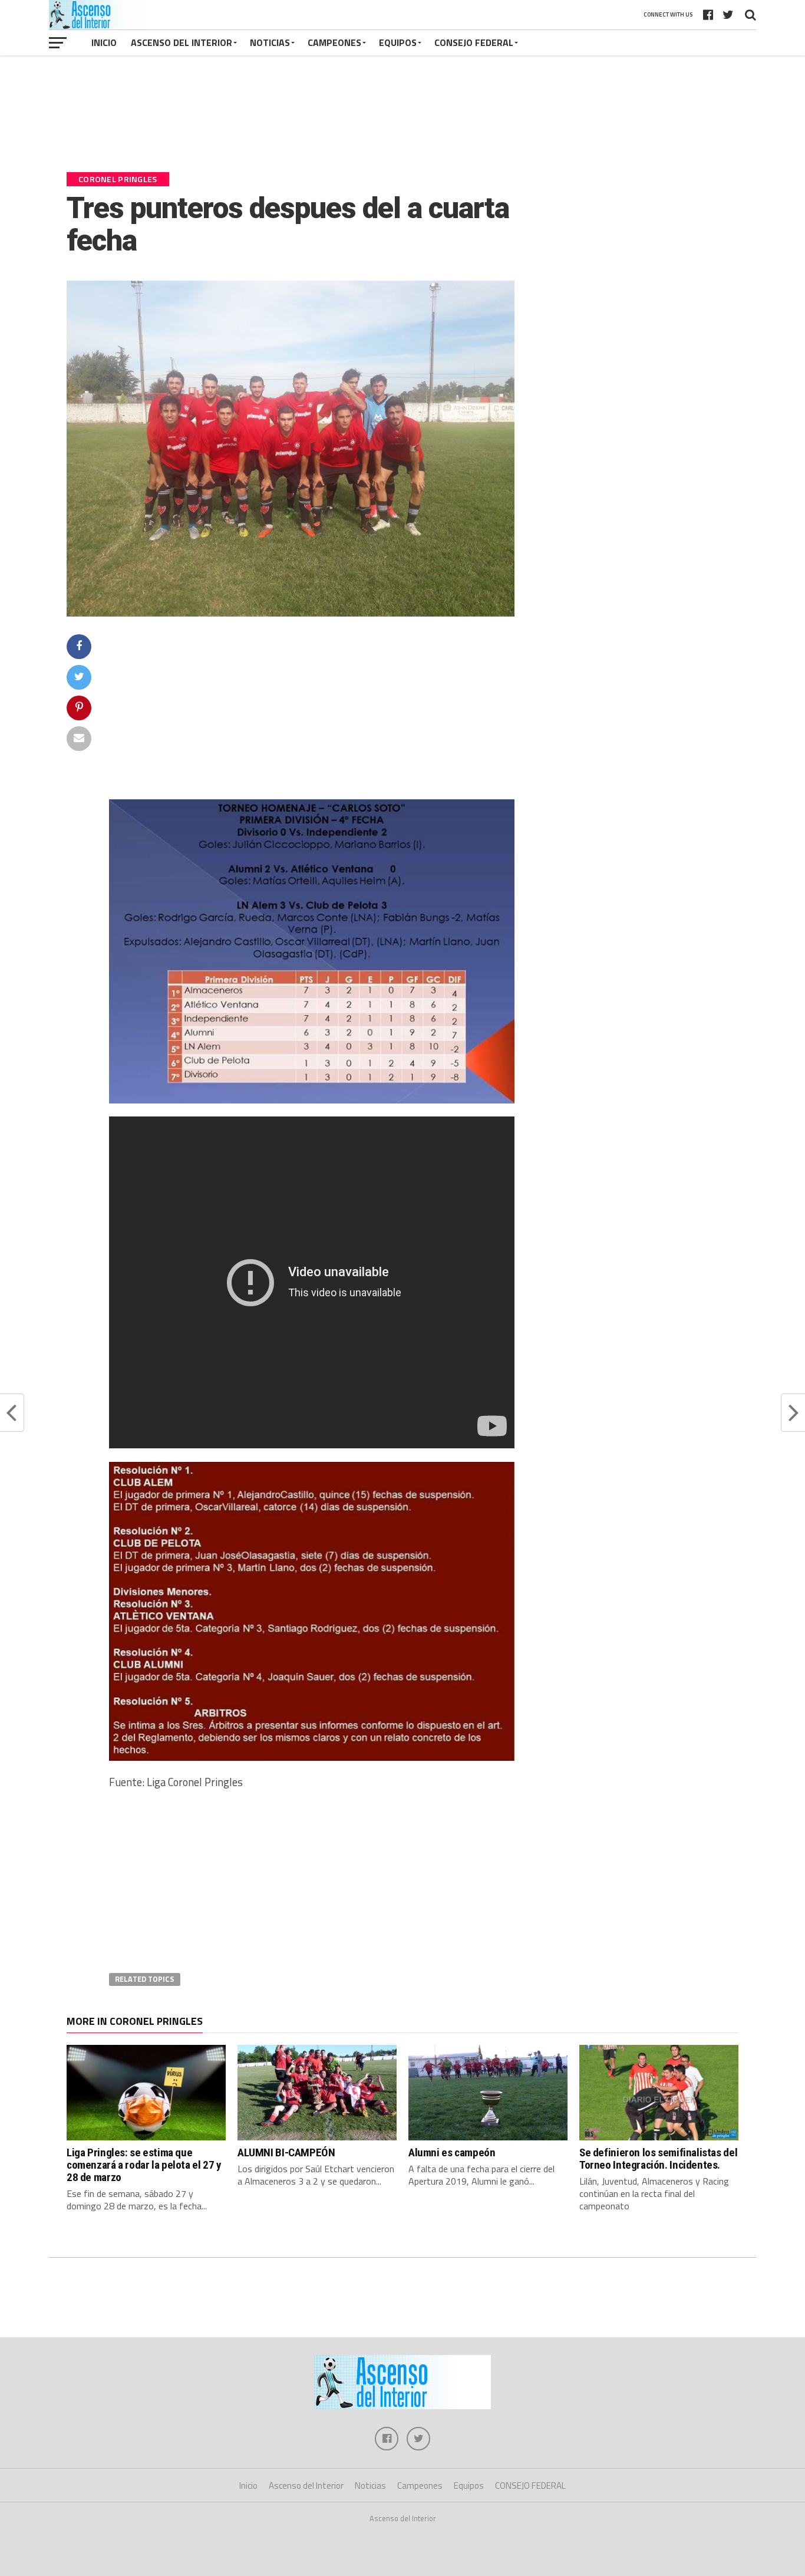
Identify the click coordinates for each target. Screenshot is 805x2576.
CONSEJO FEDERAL (474, 42)
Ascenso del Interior (182, 42)
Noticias (270, 42)
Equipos (398, 42)
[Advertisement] (402, 119)
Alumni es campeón (452, 2152)
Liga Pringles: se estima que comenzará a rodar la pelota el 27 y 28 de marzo (144, 2165)
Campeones (334, 42)
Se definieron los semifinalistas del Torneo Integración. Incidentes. (658, 2159)
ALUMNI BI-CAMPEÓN (286, 2152)
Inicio (104, 42)
